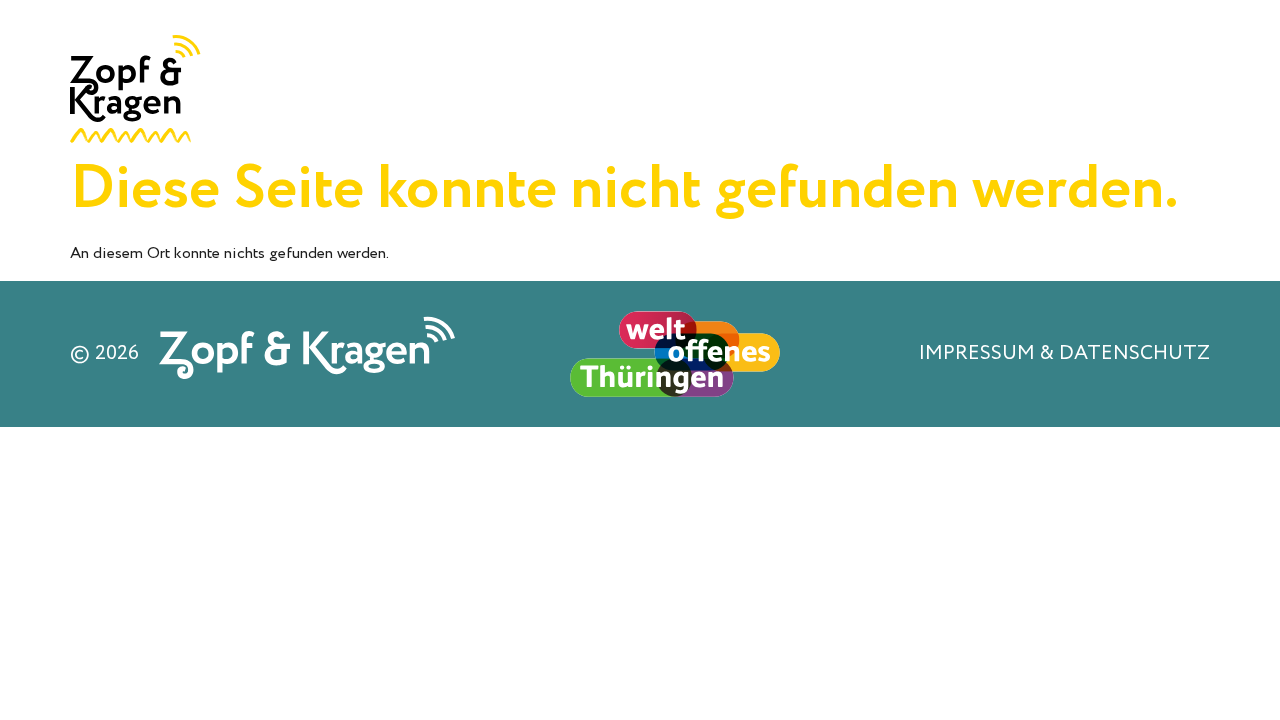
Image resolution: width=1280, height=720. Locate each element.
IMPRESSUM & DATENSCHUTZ (1064, 353)
